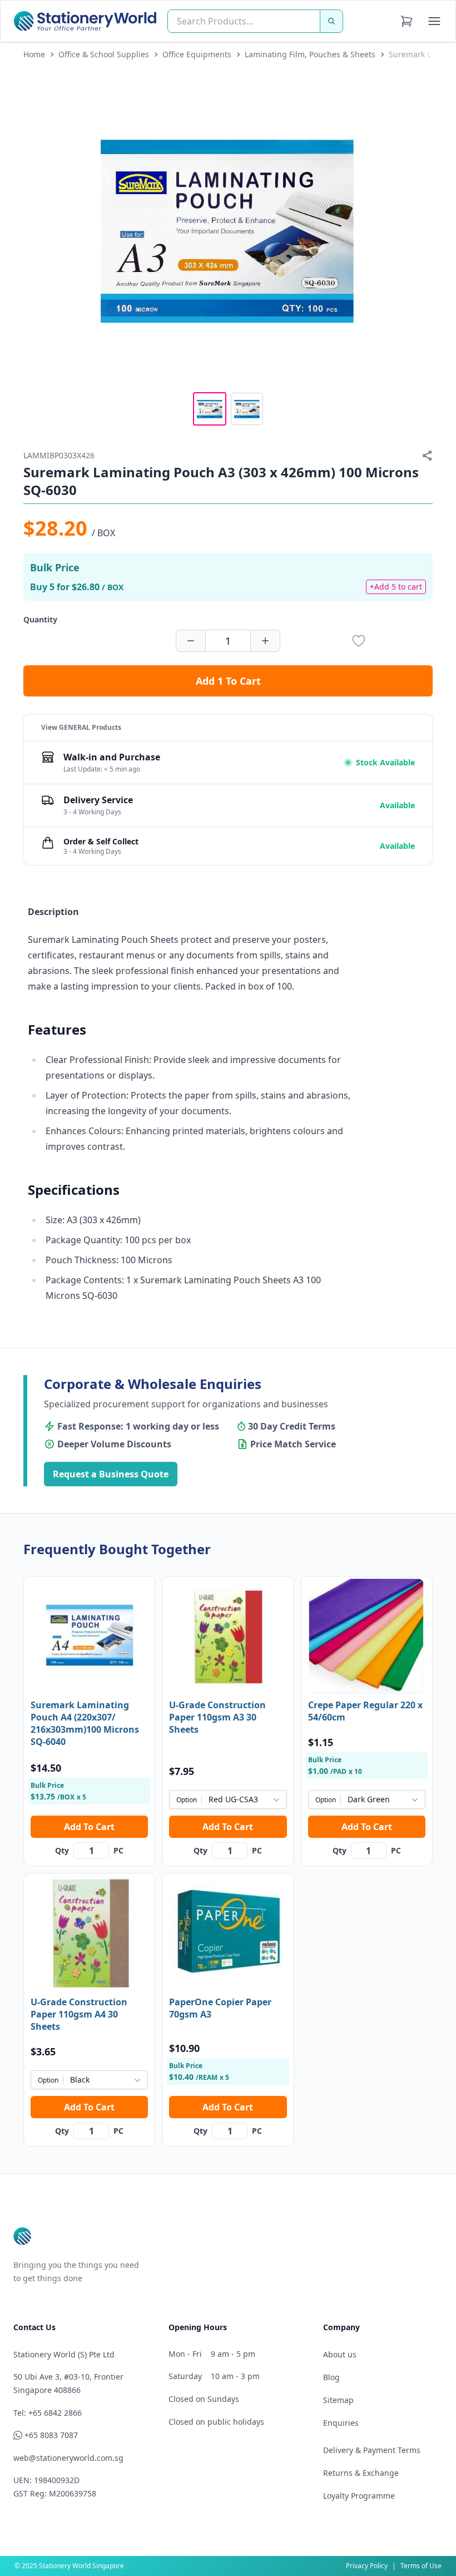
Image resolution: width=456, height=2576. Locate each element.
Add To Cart (89, 1827)
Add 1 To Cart (228, 681)
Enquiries (341, 2423)
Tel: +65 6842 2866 (48, 2413)
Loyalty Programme (359, 2496)
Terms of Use (421, 2566)
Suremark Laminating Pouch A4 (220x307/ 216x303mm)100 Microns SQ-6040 (85, 1723)
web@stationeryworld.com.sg (68, 2458)
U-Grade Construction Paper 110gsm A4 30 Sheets (79, 2014)
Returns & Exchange (361, 2473)
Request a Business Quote (111, 1474)
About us (340, 2354)
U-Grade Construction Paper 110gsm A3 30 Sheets (217, 1717)
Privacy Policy (367, 2566)
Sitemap (338, 2400)
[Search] (331, 21)
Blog (331, 2377)
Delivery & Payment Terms (372, 2450)
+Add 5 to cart (396, 587)
